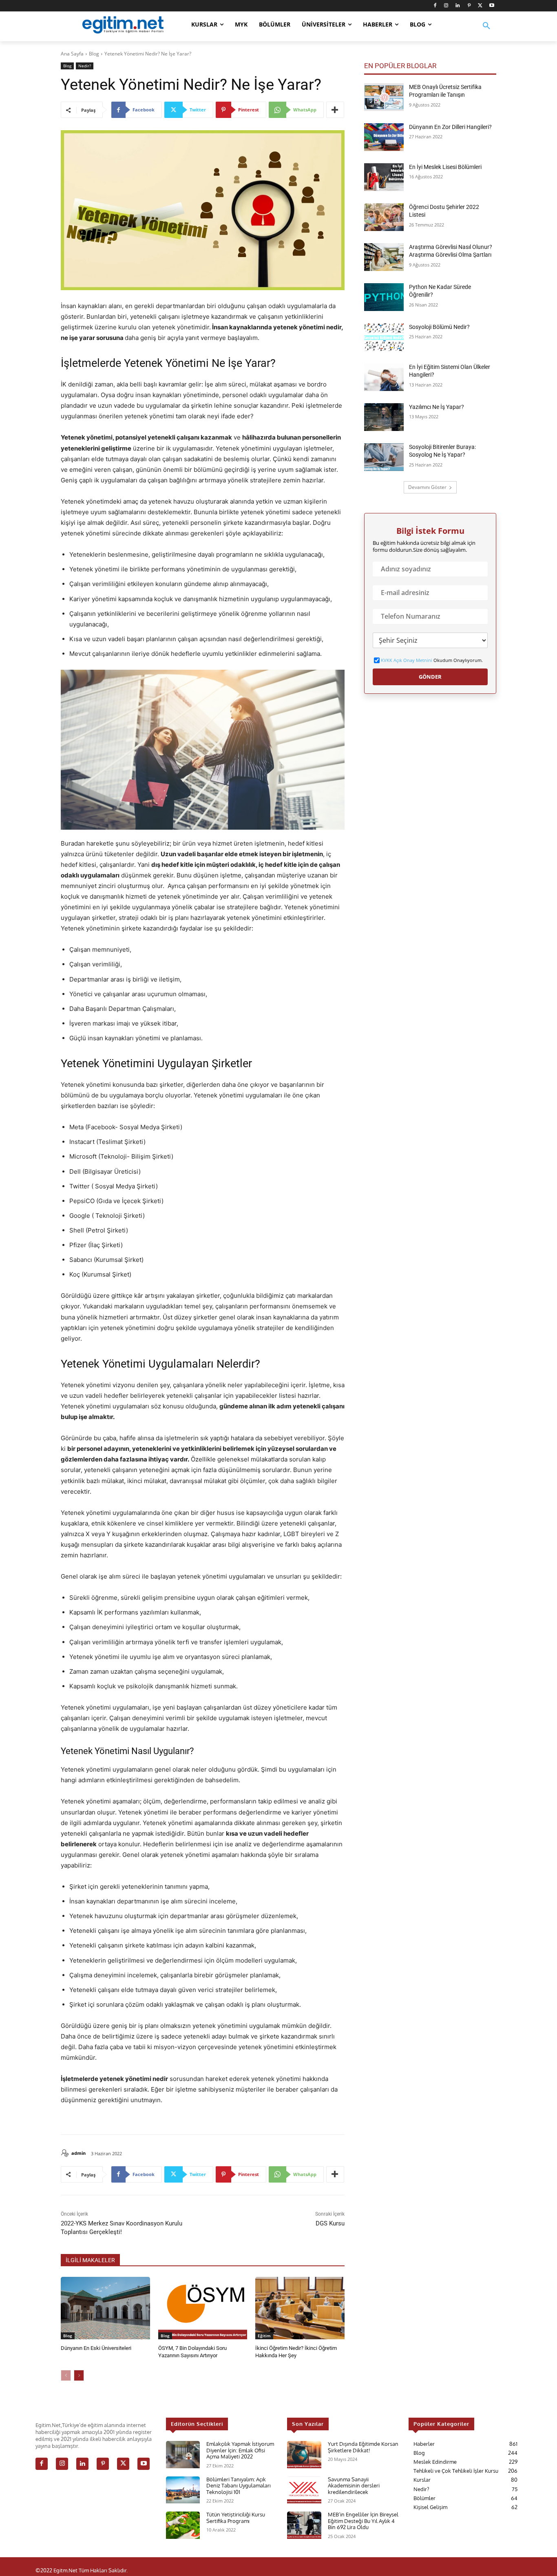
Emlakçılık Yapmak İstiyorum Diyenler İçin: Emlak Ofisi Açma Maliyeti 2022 (240, 2450)
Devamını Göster (427, 487)
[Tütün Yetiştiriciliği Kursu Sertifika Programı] (183, 2525)
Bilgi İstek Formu (430, 531)
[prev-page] (66, 2375)
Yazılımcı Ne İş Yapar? (437, 407)
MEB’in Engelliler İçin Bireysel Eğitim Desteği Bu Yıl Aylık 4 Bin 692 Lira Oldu (363, 2521)
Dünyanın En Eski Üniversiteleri (96, 2348)
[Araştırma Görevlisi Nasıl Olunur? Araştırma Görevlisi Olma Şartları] (384, 257)
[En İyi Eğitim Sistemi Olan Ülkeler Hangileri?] (384, 377)
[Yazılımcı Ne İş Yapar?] (384, 417)
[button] (486, 31)
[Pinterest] (469, 6)
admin (78, 2153)
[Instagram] (446, 6)
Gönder (430, 677)
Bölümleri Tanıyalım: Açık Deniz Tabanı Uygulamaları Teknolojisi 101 (239, 2486)
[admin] (66, 2153)
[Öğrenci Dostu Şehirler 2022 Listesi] (384, 217)
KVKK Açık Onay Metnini (407, 660)
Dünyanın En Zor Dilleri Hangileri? (450, 127)
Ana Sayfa (72, 54)
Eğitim (264, 2336)
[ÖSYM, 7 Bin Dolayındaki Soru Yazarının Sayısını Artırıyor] (203, 2308)
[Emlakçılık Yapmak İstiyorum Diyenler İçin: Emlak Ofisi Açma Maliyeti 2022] (183, 2455)
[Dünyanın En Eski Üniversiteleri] (105, 2308)
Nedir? (85, 66)
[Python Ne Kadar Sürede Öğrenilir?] (384, 297)
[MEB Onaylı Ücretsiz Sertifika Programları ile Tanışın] (384, 97)
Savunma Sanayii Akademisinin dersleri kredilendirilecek (354, 2486)
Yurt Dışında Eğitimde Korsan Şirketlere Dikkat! (363, 2447)
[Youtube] (492, 6)
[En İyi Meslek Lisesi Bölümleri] (384, 177)
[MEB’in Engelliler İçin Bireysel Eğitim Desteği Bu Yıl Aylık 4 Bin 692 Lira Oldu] (304, 2525)
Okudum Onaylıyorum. (432, 660)
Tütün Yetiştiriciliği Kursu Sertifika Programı (236, 2518)
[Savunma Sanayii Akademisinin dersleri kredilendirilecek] (304, 2490)
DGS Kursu (330, 2223)
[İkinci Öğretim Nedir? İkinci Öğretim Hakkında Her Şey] (300, 2308)
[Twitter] (480, 6)
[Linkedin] (458, 6)
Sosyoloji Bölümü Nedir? (439, 327)
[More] (335, 110)
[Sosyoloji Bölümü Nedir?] (384, 337)
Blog (94, 54)
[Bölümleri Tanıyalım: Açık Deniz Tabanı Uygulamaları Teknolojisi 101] (183, 2490)
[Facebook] (435, 6)
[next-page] (79, 2375)
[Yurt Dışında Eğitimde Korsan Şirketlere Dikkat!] (304, 2455)
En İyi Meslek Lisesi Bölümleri (445, 167)
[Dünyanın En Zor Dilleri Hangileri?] (384, 137)
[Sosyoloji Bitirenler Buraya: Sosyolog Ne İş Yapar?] (384, 457)
